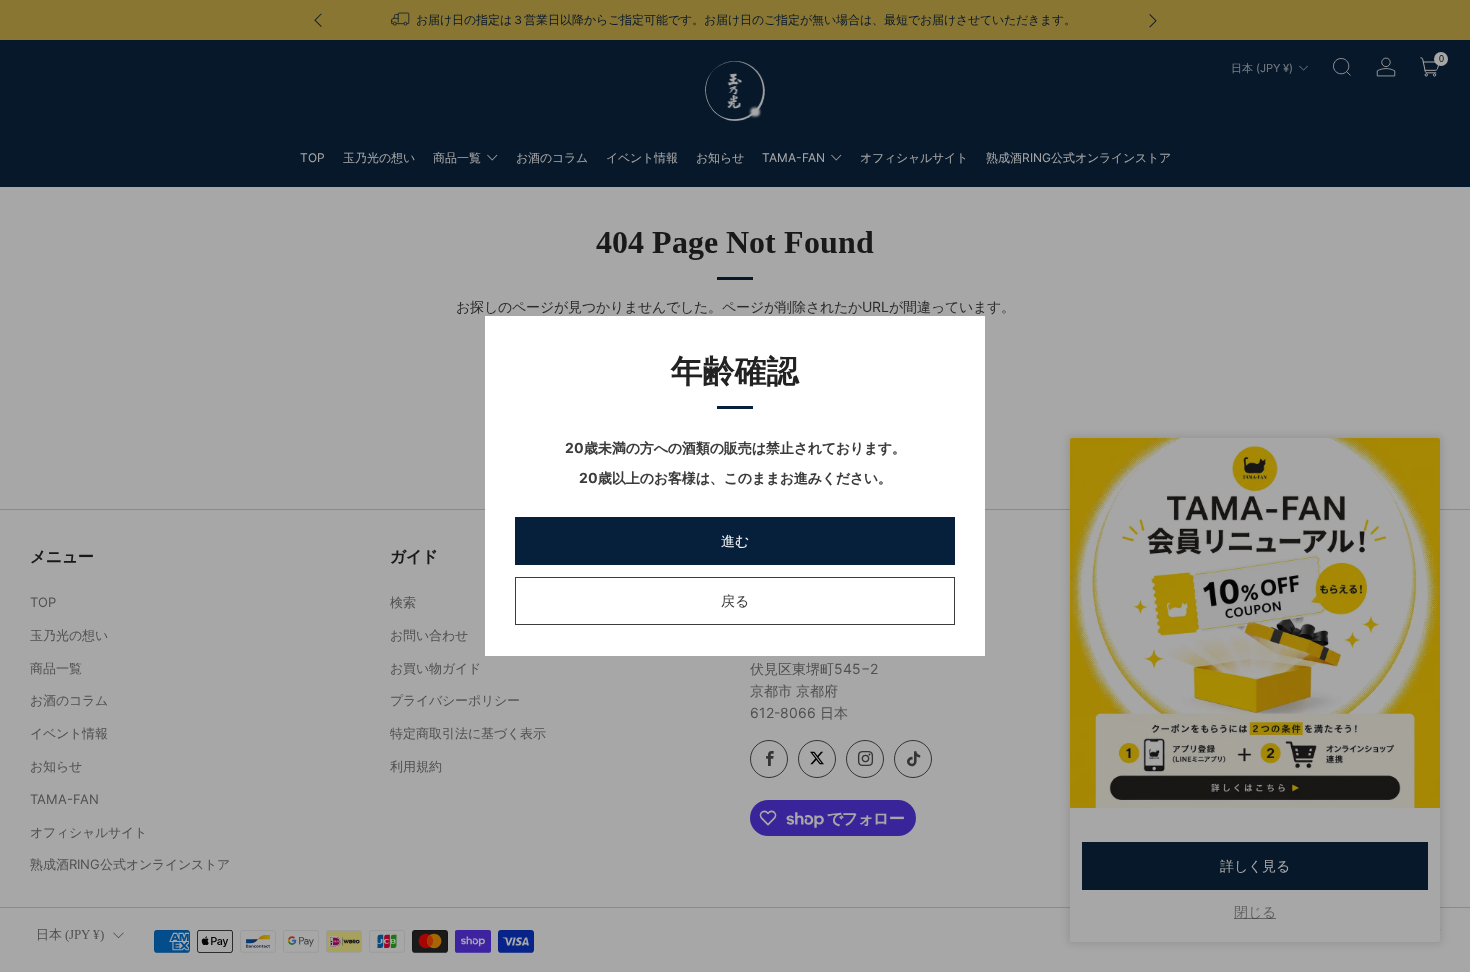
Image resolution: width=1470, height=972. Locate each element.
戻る (735, 600)
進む (735, 540)
